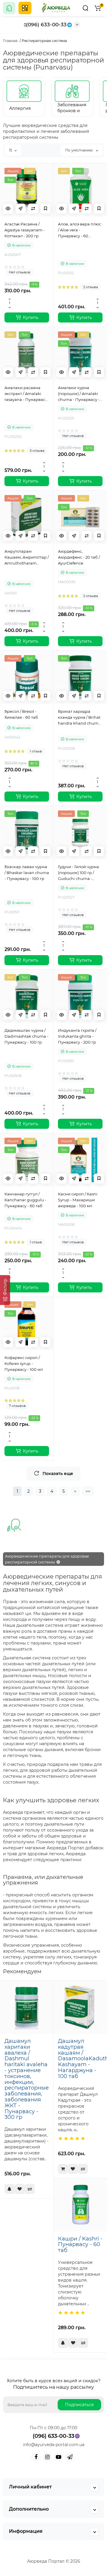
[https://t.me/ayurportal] (70, 2457)
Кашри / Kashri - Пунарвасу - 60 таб (80, 2245)
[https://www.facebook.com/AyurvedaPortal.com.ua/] (36, 2457)
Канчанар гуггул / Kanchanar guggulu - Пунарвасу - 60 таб (25, 1200)
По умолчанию (79, 150)
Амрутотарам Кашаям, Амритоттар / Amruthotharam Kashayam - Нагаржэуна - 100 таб (27, 557)
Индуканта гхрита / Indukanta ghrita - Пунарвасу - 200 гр (77, 1036)
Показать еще (58, 1474)
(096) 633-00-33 (46, 25)
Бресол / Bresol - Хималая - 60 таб (21, 714)
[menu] (25, 8)
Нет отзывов (20, 272)
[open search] (85, 8)
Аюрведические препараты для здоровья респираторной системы (47, 1559)
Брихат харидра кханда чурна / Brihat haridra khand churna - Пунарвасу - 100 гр (79, 718)
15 (11, 150)
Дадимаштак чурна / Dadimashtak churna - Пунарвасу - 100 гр (26, 1036)
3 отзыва (37, 451)
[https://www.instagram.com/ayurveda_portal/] (47, 2457)
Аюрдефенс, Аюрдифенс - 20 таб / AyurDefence (79, 557)
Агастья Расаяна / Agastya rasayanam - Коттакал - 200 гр (25, 230)
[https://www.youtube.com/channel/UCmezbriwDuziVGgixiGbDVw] (59, 2457)
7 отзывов (17, 1406)
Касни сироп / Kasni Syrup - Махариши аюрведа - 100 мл (78, 1200)
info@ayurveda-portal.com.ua (54, 2445)
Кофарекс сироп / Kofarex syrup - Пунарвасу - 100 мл (24, 1363)
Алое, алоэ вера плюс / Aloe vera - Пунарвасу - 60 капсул (80, 230)
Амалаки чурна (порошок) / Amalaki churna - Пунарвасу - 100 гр (79, 394)
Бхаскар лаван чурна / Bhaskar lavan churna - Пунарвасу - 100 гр (27, 873)
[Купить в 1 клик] (21, 209)
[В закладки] (45, 209)
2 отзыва (91, 287)
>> (88, 1491)
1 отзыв (36, 751)
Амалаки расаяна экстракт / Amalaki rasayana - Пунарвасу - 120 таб (26, 394)
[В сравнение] (33, 209)
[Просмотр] (8, 209)
